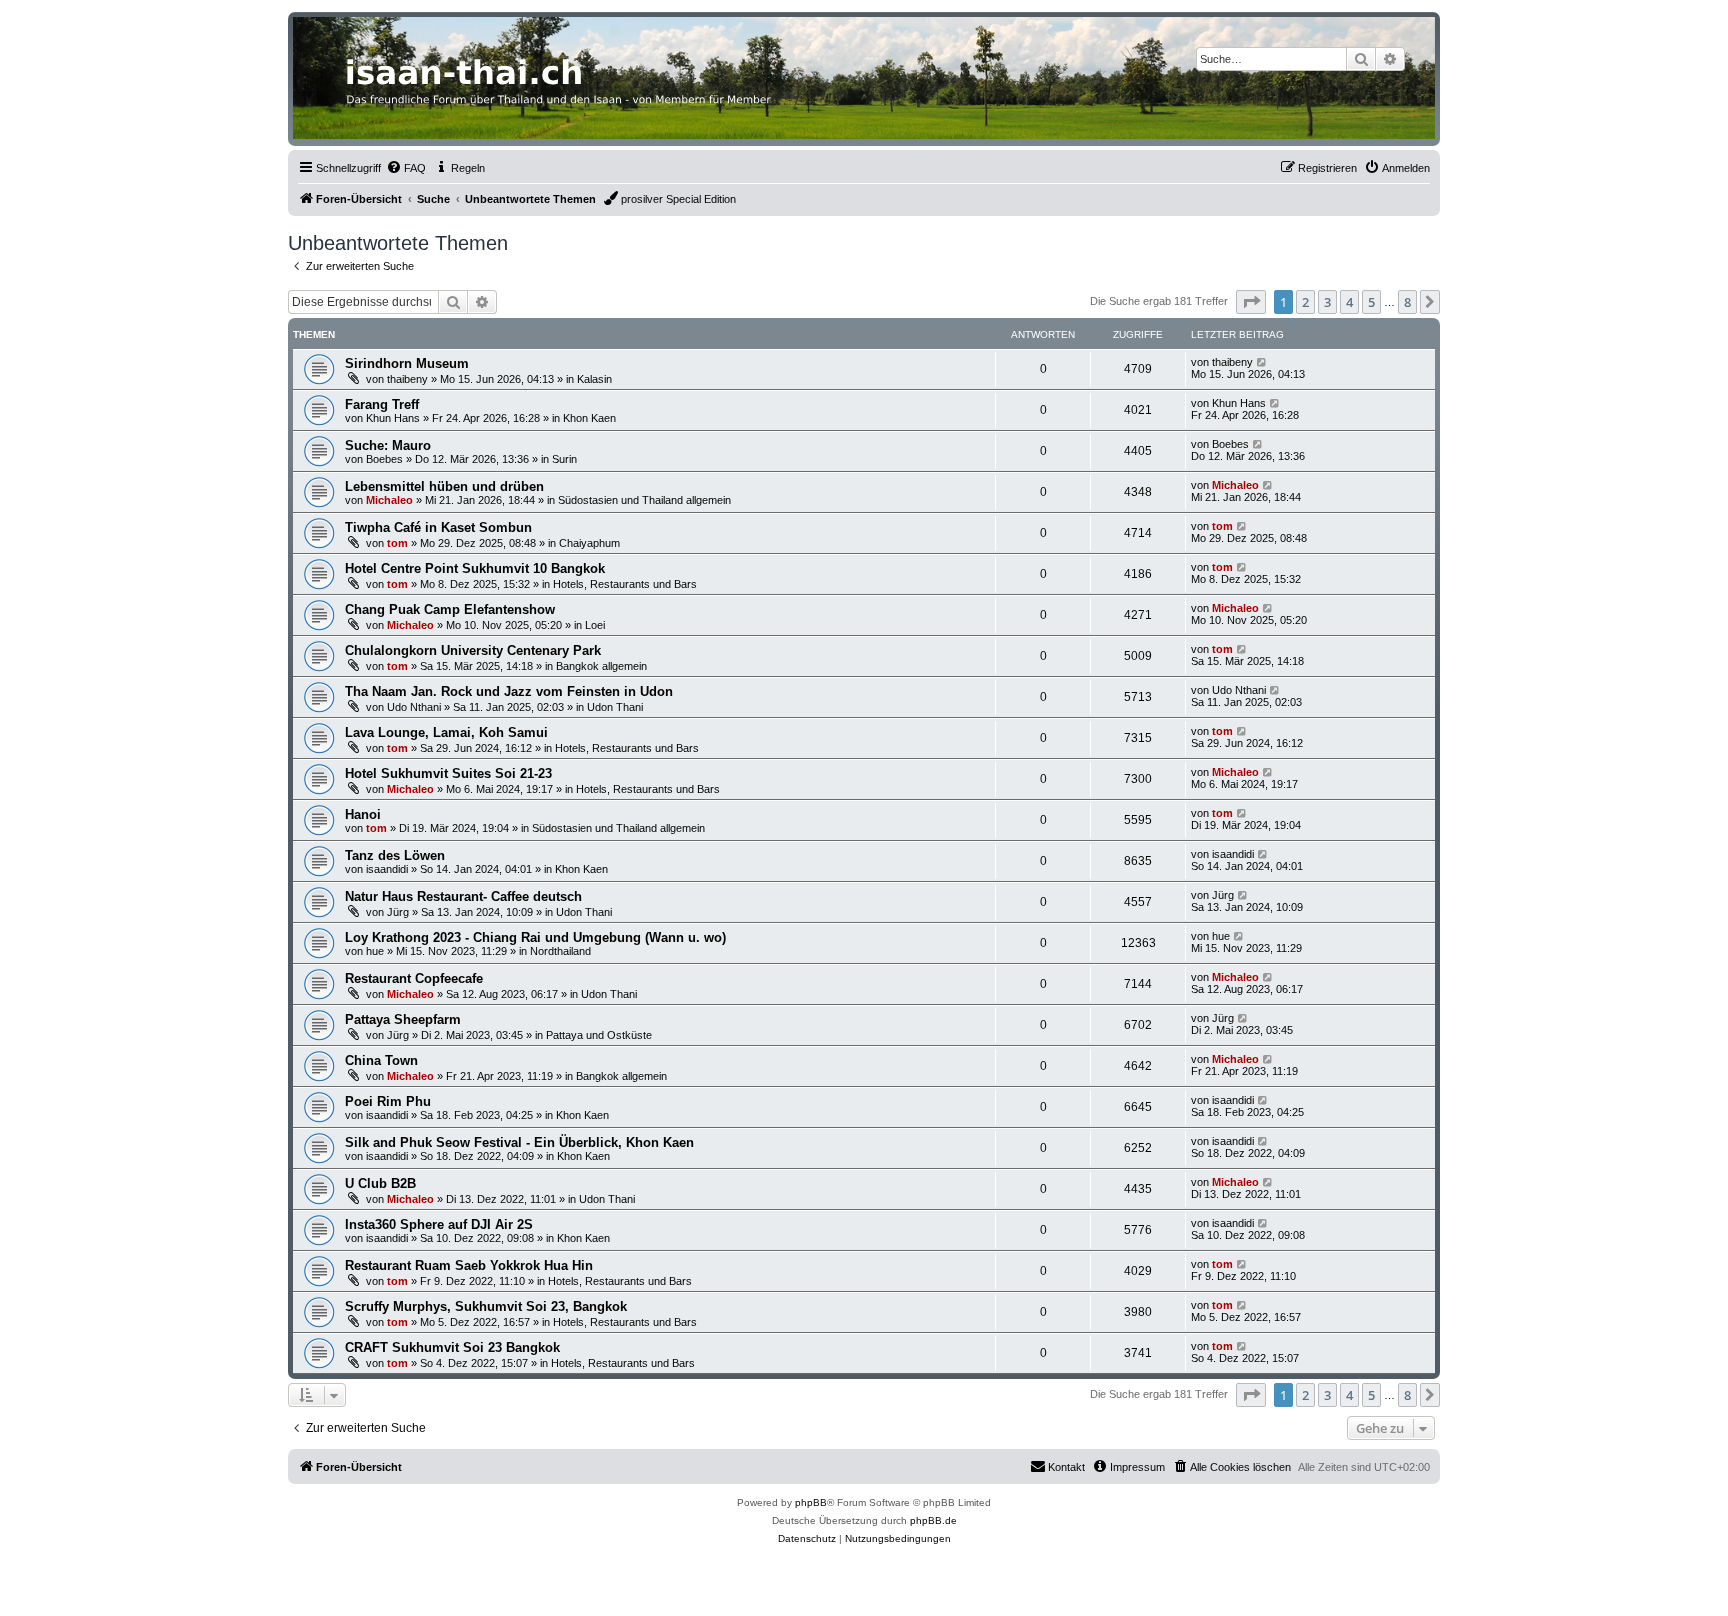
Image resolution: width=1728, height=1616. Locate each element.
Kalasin (594, 379)
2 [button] (1305, 302)
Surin (564, 459)
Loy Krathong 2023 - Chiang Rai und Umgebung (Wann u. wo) (535, 937)
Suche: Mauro (388, 445)
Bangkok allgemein (601, 666)
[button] (1251, 302)
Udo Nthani (414, 707)
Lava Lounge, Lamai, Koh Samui (446, 732)
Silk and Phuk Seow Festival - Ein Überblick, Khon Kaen (519, 1142)
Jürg (398, 912)
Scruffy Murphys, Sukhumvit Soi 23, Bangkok (486, 1306)
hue (375, 951)
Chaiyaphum (589, 543)
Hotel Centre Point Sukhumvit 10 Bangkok (475, 568)
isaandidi (387, 869)
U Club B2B (380, 1183)
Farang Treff (382, 404)
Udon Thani (615, 707)
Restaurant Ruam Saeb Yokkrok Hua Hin (469, 1265)
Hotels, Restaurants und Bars (625, 584)
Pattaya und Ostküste (599, 1035)
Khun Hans (393, 418)
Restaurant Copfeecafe (414, 978)
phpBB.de (933, 1520)
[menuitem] (406, 168)
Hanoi (363, 814)
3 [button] (1327, 302)
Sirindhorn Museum (407, 363)
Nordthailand (560, 951)
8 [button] (1407, 302)
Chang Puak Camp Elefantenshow (450, 609)
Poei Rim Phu (388, 1101)
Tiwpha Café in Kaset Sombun (438, 527)
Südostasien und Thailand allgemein (644, 500)
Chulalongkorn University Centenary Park (473, 650)
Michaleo (389, 500)
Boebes (384, 459)
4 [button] (1349, 302)
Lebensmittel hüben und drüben (444, 486)
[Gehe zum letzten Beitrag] (1262, 362)
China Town (381, 1060)
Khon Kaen (589, 418)
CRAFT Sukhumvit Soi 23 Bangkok (452, 1347)
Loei (595, 625)
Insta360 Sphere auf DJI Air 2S (439, 1224)
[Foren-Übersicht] (864, 78)
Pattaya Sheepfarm (403, 1019)
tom (397, 543)
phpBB (811, 1502)
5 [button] (1371, 302)
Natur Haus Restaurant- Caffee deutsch (463, 896)
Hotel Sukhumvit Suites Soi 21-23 (448, 773)
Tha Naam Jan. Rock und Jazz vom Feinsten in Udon (509, 691)
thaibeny (407, 379)
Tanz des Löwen (395, 855)
